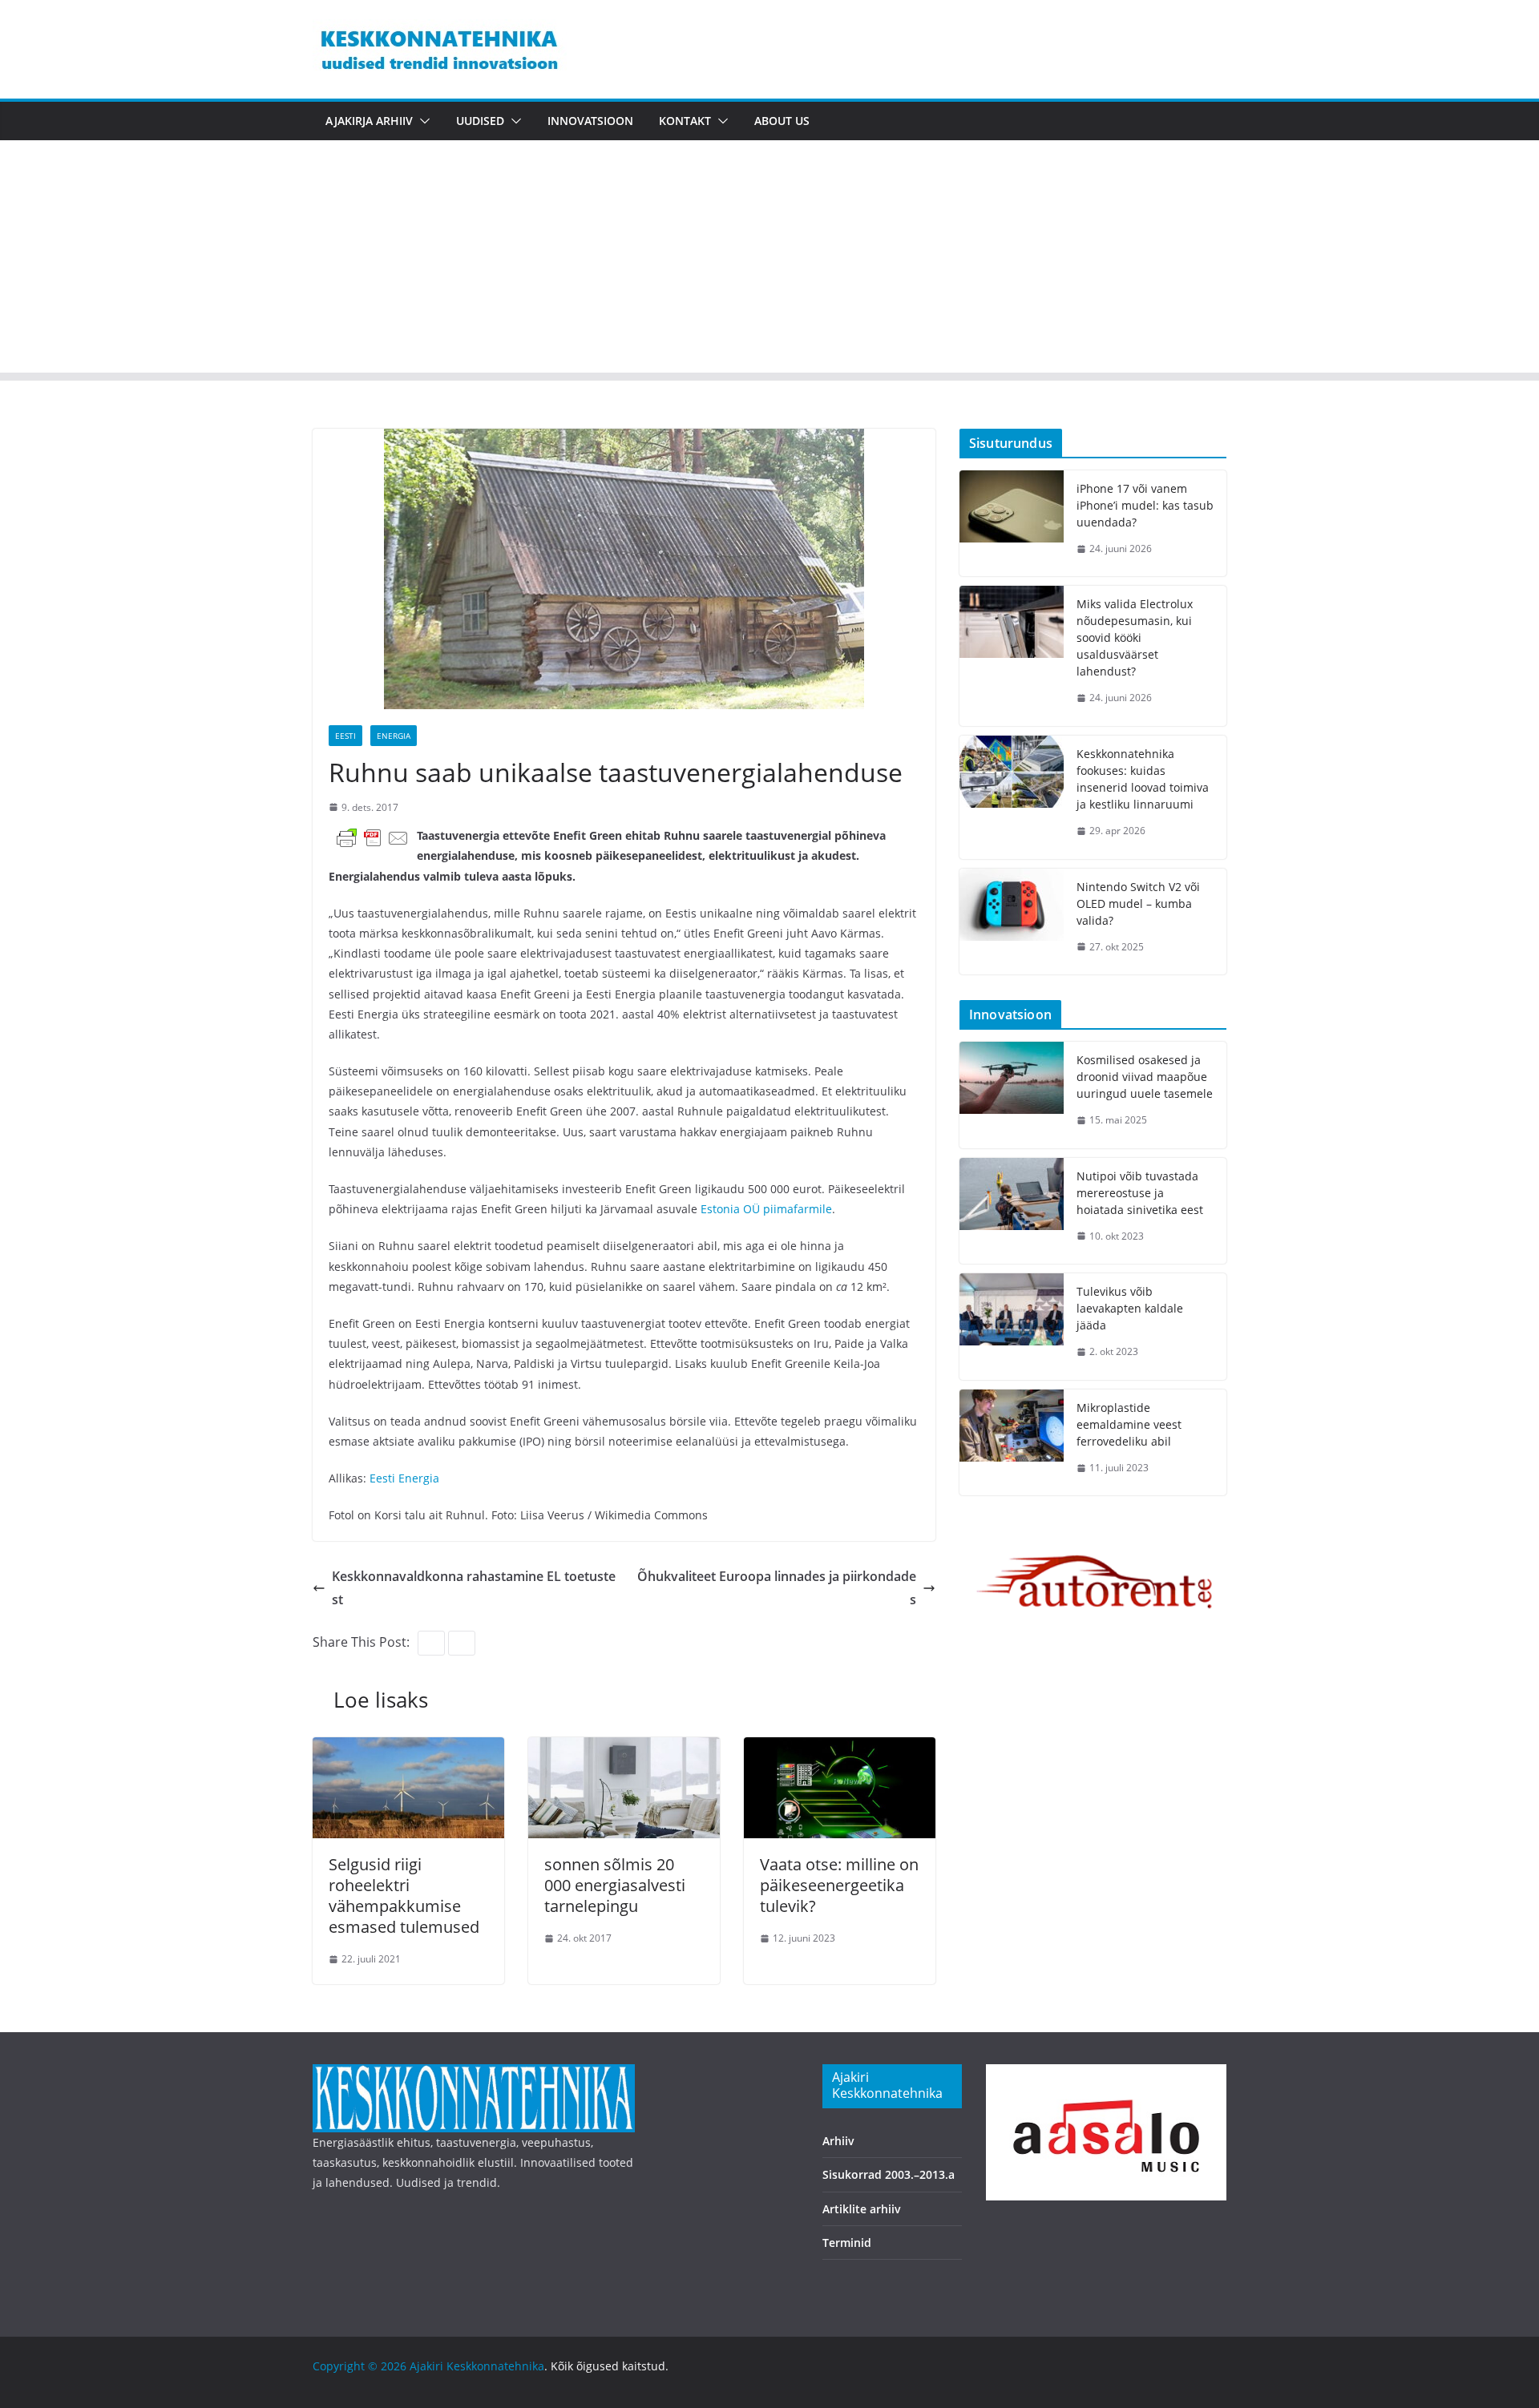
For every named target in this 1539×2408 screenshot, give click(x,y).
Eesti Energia (404, 1478)
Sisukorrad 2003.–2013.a (889, 2174)
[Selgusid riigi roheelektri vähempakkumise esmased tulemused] (408, 1749)
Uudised (480, 121)
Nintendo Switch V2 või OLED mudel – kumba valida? (1138, 904)
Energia (394, 736)
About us (782, 121)
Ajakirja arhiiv (369, 121)
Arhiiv (838, 2141)
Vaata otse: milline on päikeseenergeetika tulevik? (839, 1885)
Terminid (847, 2243)
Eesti (345, 736)
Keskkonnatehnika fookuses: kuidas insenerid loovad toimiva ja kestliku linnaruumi (1143, 779)
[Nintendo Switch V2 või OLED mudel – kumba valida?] (1012, 922)
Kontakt (685, 121)
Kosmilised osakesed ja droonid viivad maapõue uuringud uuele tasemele (1145, 1077)
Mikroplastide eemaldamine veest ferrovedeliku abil (1129, 1424)
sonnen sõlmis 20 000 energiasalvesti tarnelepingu (615, 1885)
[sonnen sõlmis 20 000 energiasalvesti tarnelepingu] (624, 1749)
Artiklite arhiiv (862, 2209)
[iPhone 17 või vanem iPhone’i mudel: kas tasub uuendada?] (1012, 524)
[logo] (474, 2074)
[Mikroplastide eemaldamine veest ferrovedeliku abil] (1012, 1443)
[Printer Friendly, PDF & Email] (373, 837)
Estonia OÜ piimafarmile (766, 1209)
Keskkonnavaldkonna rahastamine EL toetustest (474, 1588)
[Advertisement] (769, 260)
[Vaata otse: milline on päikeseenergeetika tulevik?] (840, 1749)
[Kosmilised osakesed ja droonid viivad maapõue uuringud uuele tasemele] (1012, 1095)
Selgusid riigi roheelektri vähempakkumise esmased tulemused (404, 1896)
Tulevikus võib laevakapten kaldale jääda (1130, 1308)
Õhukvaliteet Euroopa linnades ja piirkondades (777, 1588)
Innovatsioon (590, 121)
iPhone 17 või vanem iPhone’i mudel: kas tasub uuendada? (1145, 505)
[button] (422, 121)
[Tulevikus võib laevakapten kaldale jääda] (1012, 1327)
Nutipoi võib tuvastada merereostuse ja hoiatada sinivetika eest (1140, 1193)
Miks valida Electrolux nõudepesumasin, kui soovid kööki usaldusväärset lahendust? (1135, 637)
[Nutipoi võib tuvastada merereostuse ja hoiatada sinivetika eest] (1012, 1211)
